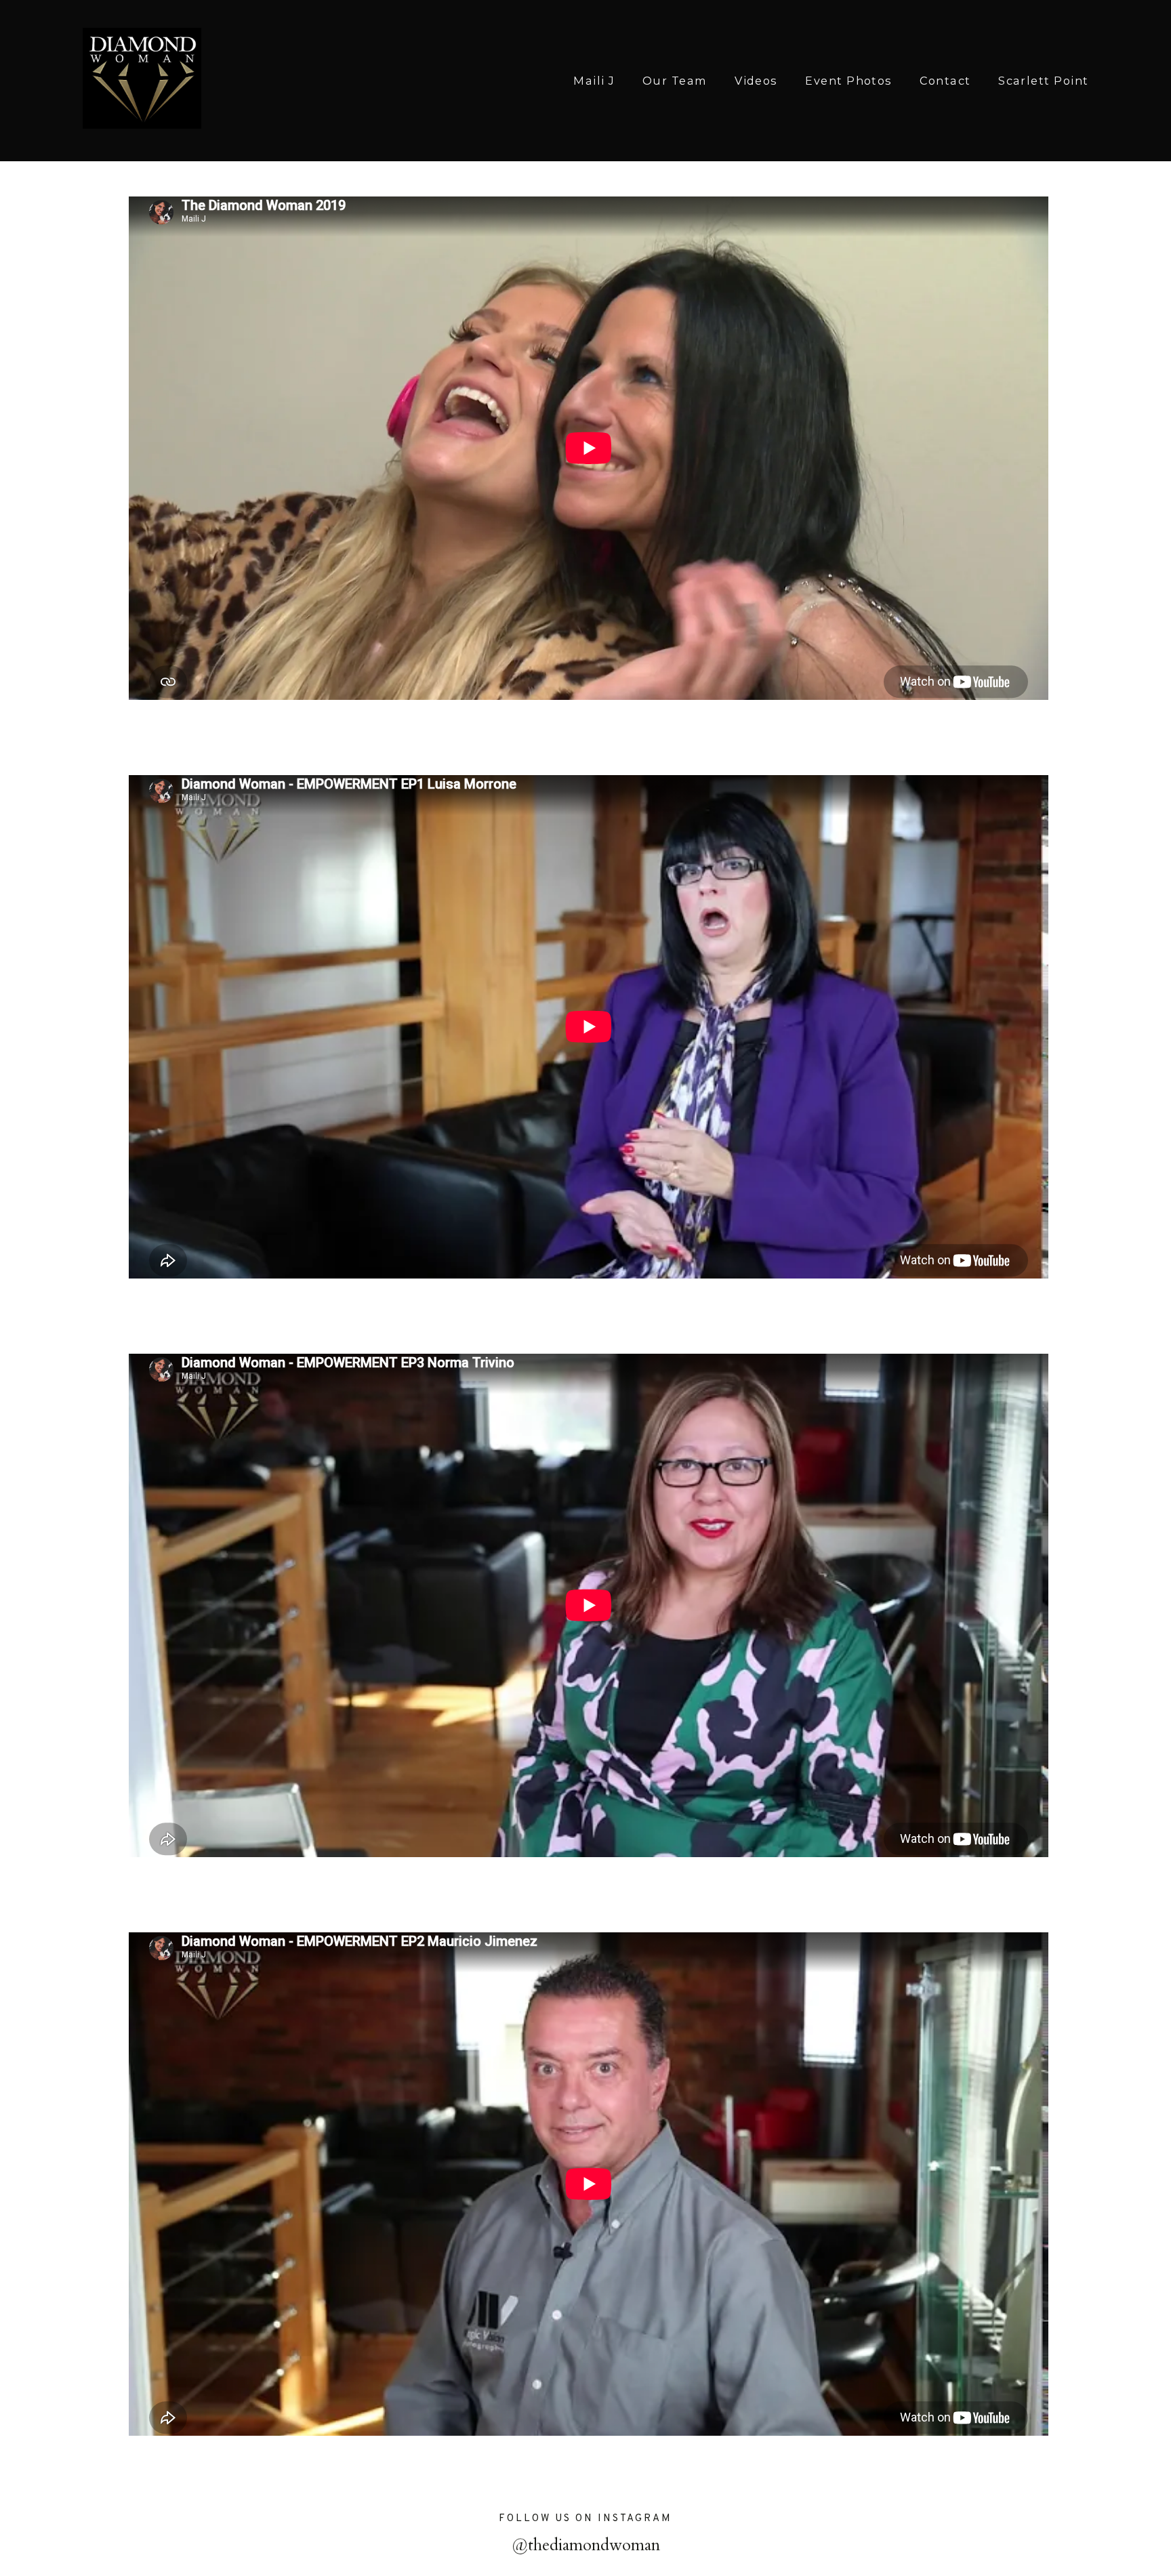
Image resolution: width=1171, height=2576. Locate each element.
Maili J (594, 81)
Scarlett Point (1043, 81)
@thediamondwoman (586, 2545)
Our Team (675, 81)
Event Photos (849, 81)
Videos (756, 81)
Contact (945, 81)
